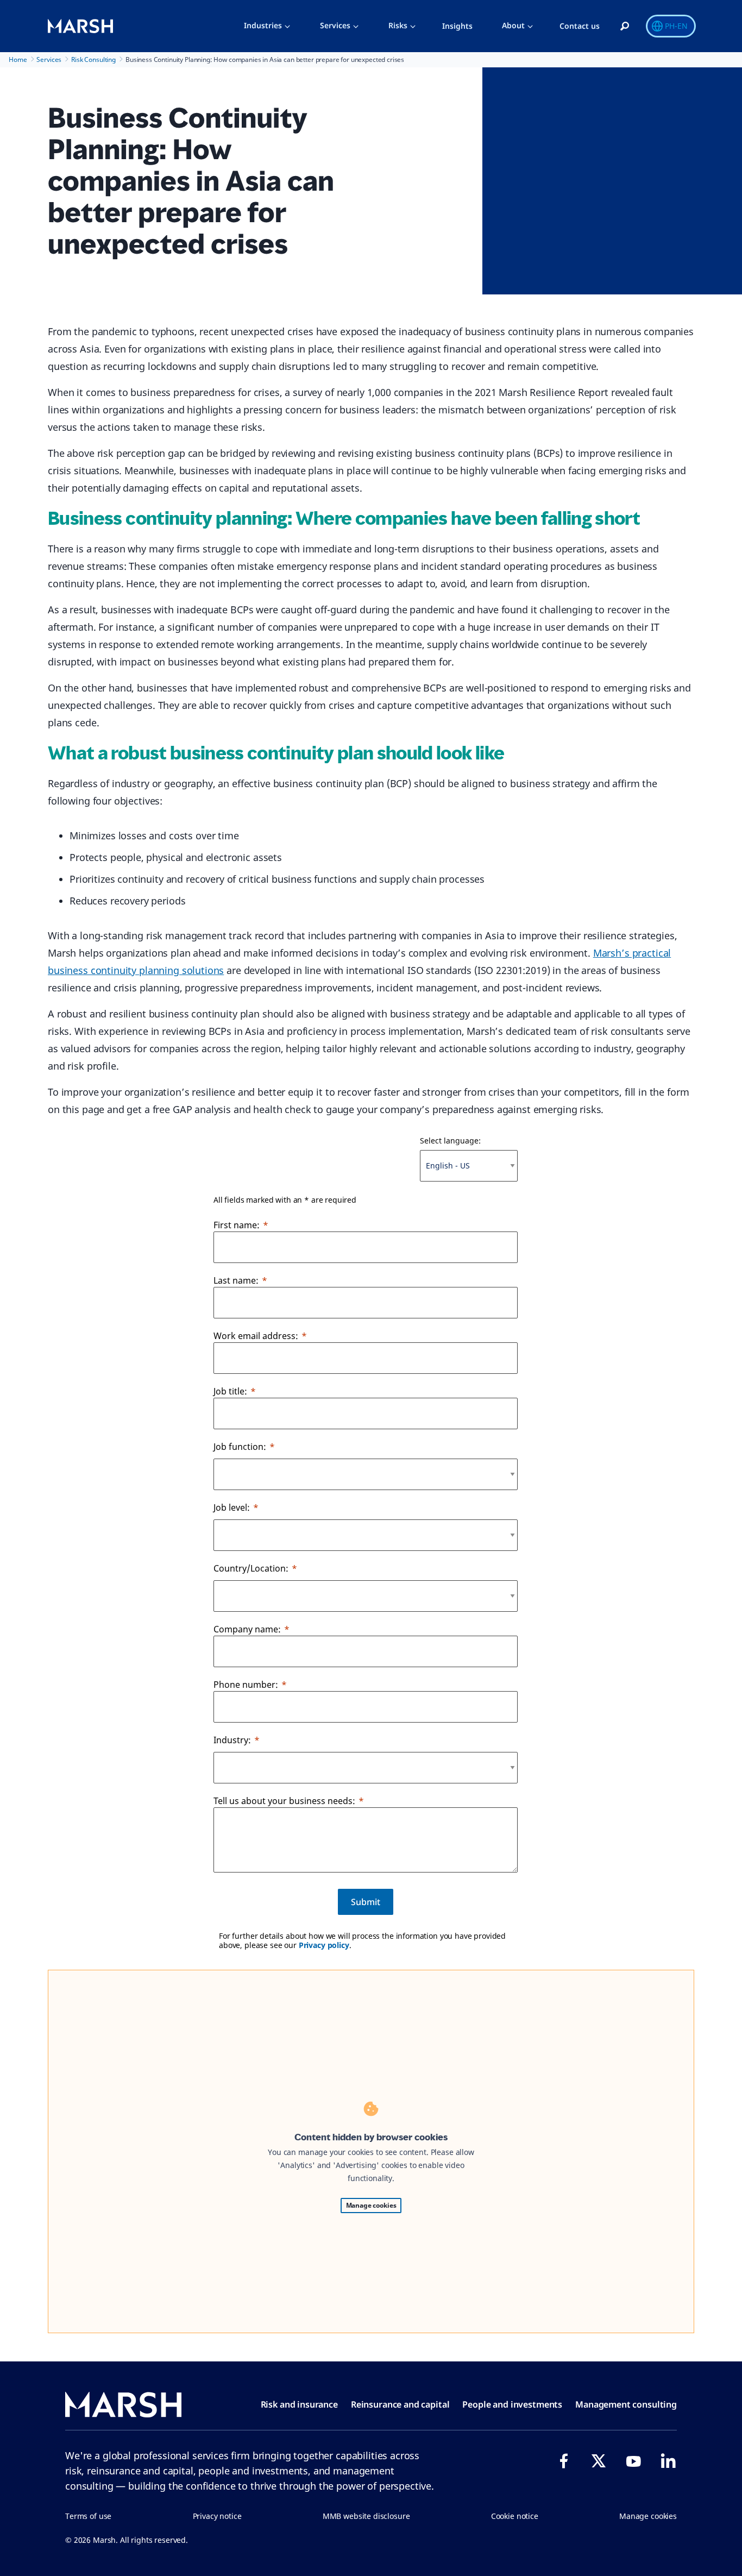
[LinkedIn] (668, 2461)
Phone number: (246, 1685)
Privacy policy (324, 1945)
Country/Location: (251, 1568)
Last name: (236, 1280)
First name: (237, 1225)
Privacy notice (217, 2516)
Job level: (232, 1507)
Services (335, 25)
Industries (263, 25)
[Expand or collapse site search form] (625, 27)
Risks (398, 25)
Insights (457, 26)
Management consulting (626, 2404)
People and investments (512, 2404)
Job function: (240, 1447)
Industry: (232, 1740)
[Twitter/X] (599, 2461)
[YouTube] (633, 2461)
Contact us (580, 26)
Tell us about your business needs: (284, 1801)
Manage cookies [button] (648, 2516)
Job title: (230, 1391)
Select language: (450, 1141)
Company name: (247, 1629)
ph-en (676, 26)
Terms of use (88, 2516)
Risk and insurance (299, 2404)
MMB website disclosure (366, 2516)
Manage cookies (371, 2205)
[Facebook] (564, 2461)
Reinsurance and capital (400, 2404)
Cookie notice (515, 2516)
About (513, 25)
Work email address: (256, 1336)
